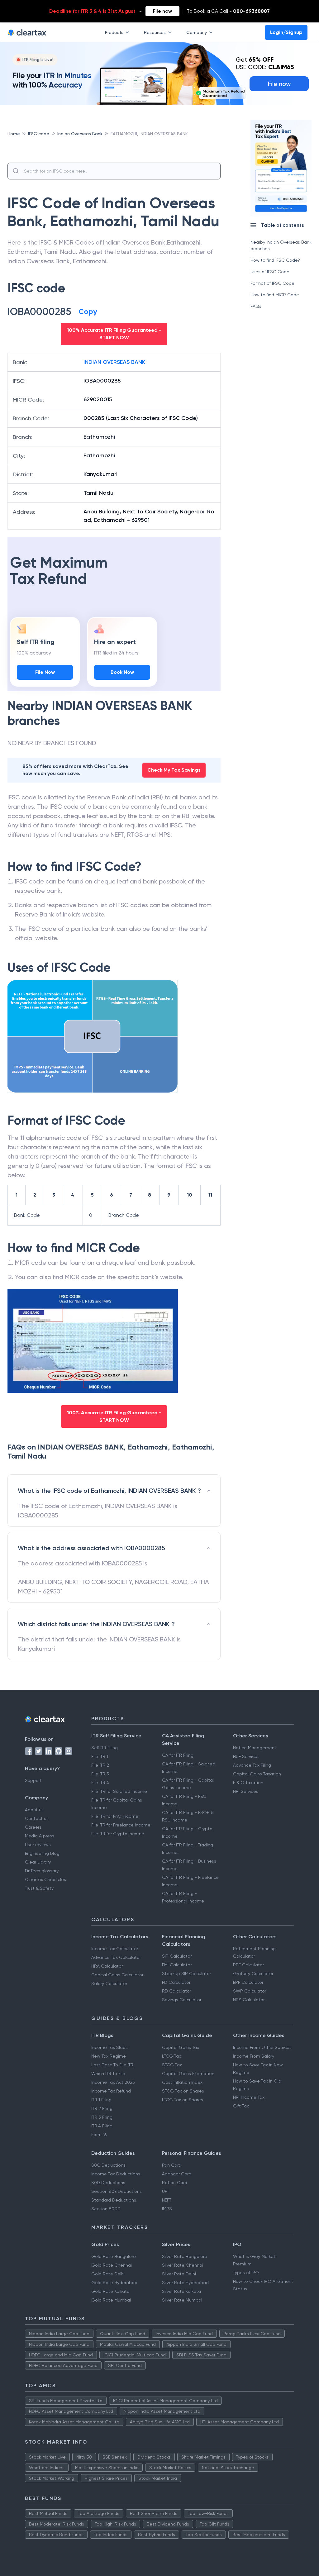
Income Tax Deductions (116, 2174)
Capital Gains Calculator (117, 1975)
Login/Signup (286, 32)
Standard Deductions (114, 2200)
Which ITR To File (108, 2074)
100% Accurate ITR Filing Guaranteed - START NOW (114, 334)
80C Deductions (108, 2165)
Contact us (37, 1818)
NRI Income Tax (249, 2097)
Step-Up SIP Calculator (186, 1974)
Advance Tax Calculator (116, 1957)
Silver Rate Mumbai (182, 2300)
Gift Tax (241, 2106)
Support (33, 1780)
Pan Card (172, 2165)
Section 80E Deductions (117, 2191)
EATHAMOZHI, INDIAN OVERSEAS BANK (149, 134)
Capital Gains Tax (181, 2047)
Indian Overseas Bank (80, 134)
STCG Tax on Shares (183, 2091)
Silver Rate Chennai (183, 2265)
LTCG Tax (171, 2056)
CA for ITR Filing (178, 1755)
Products (114, 32)
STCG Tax (172, 2065)
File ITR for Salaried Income (119, 1791)
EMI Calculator (177, 1965)
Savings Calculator (182, 2000)
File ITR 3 (100, 1774)
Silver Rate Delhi (179, 2274)
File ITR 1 (100, 1756)
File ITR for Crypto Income (118, 1834)
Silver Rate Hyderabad (185, 2283)
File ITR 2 (100, 1765)
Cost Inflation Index (182, 2082)
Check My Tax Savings (174, 770)
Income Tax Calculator (115, 1949)
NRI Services (246, 1791)
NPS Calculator (249, 2000)
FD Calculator (176, 1982)
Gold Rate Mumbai (111, 2300)
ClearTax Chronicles (45, 1879)
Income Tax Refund (111, 2091)
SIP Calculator (177, 1956)
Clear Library (38, 1862)
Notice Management (255, 1748)
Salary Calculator (109, 1983)
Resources (155, 32)
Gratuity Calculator (253, 1974)
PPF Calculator (248, 1965)
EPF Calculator (248, 1982)
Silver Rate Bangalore (185, 2256)
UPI (165, 2191)
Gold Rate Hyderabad (114, 2283)
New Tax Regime (109, 2056)
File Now (45, 672)
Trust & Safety (39, 1888)
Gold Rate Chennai (112, 2265)
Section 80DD (106, 2209)
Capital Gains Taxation (257, 1774)
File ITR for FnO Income (115, 1816)
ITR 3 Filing (102, 2117)
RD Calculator (176, 1991)
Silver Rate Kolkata (181, 2291)
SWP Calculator (250, 1991)
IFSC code (39, 134)
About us (34, 1810)
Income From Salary (254, 2056)
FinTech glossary (42, 1871)
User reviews (38, 1845)
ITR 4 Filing (102, 2126)
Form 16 (99, 2135)
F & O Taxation (248, 1783)
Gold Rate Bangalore (114, 2256)
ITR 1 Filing (101, 2100)
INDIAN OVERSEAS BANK (114, 362)
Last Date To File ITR (112, 2065)
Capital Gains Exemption (188, 2074)
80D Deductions (108, 2183)
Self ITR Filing (105, 1748)
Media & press (40, 1836)
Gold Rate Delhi (108, 2274)
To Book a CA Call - (228, 11)
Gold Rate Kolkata (110, 2291)
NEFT (167, 2200)
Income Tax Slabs (110, 2047)
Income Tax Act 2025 (113, 2082)
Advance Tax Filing (252, 1765)
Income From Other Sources (262, 2047)
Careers (33, 1827)
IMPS (167, 2209)
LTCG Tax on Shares (183, 2100)
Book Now (122, 672)
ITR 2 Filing (102, 2108)
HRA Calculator (107, 1966)
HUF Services (246, 1756)
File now (162, 11)
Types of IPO (246, 2273)
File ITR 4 (100, 1783)
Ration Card (175, 2183)
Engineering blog (42, 1853)
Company (197, 32)
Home (14, 134)
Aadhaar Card (177, 2174)
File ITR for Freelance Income (121, 1825)
